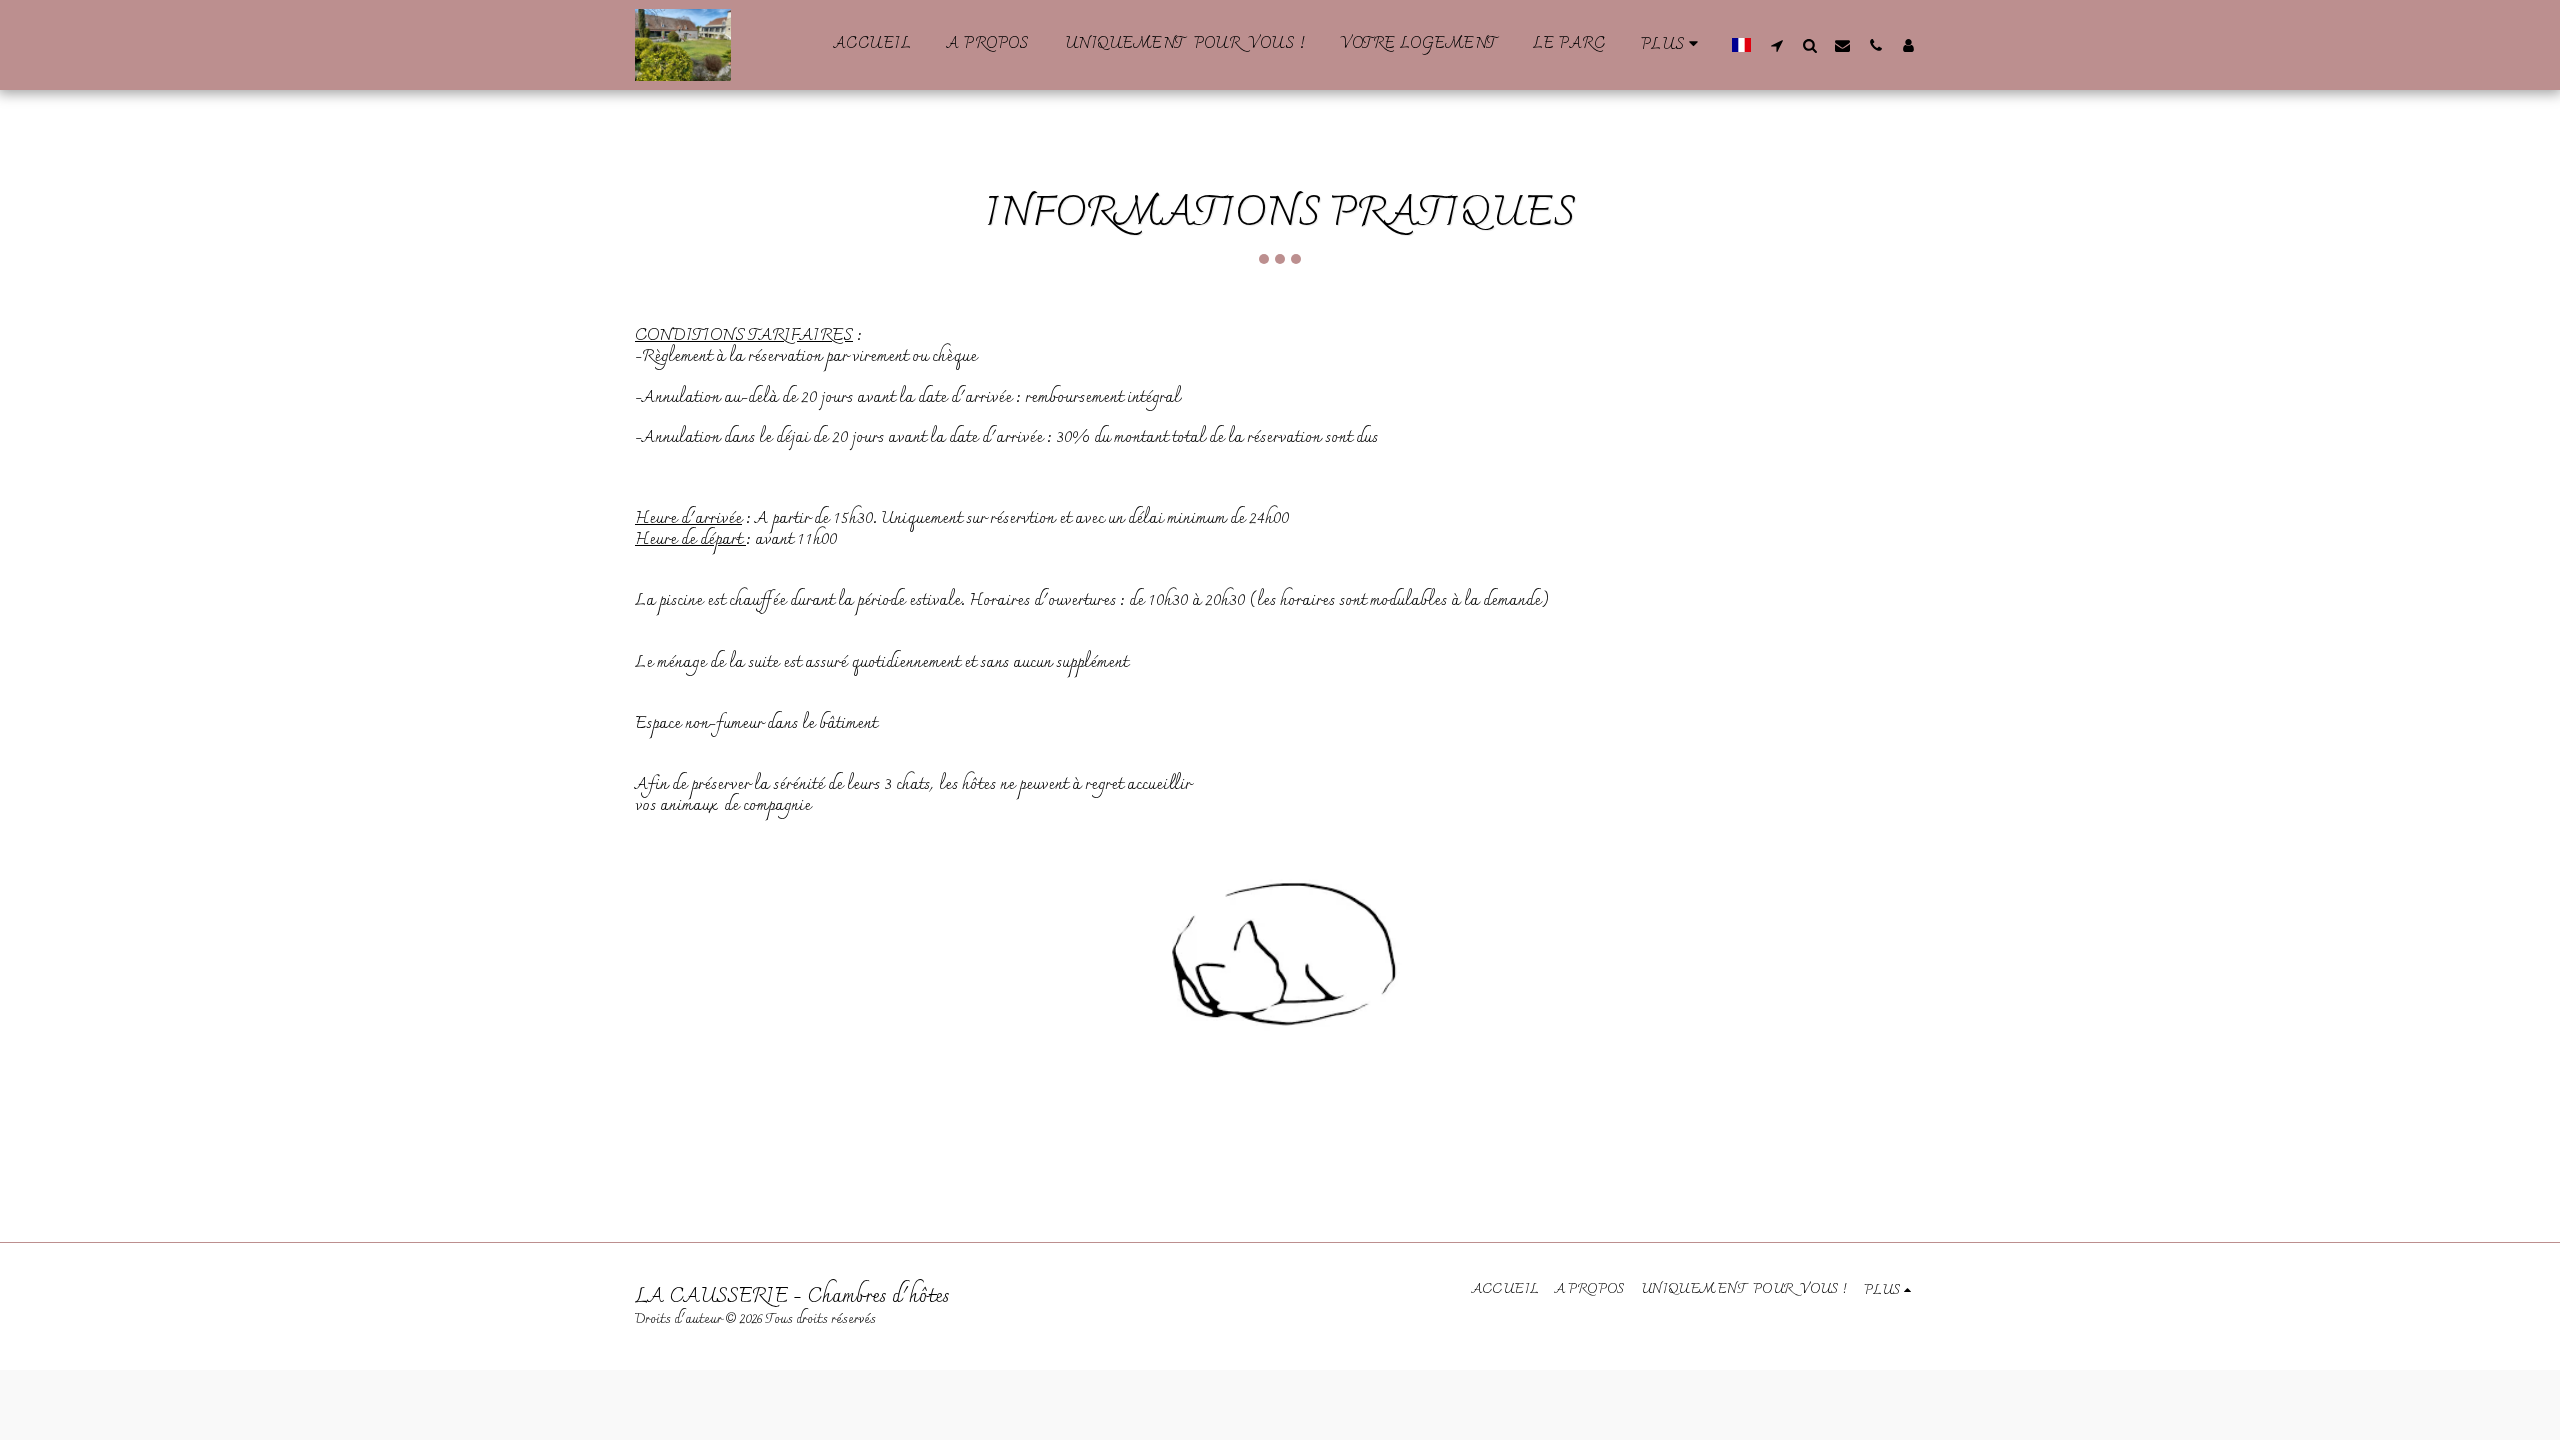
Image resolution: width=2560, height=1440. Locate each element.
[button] (1776, 45)
